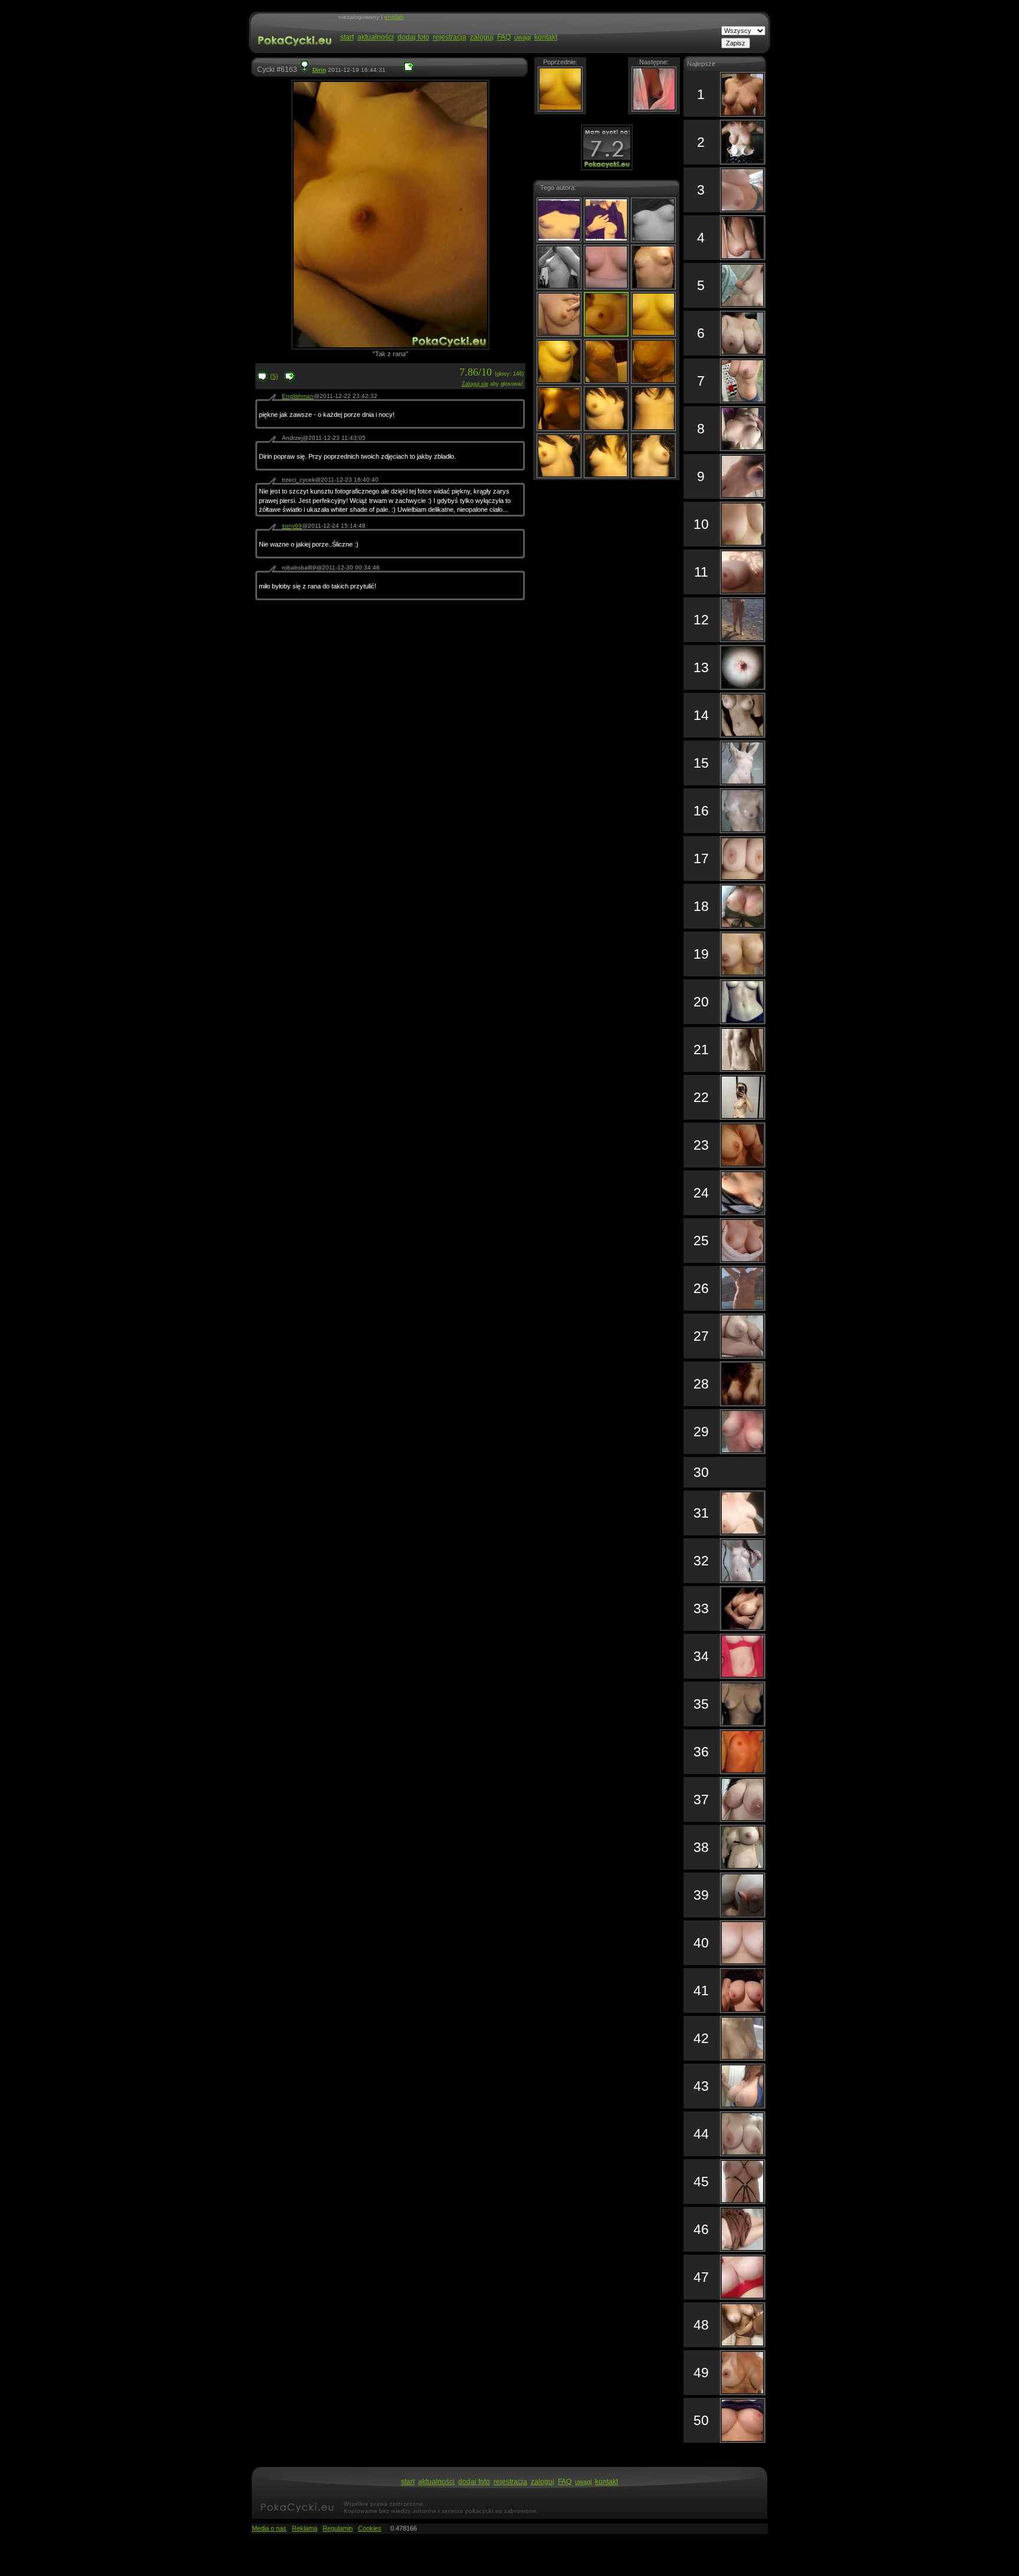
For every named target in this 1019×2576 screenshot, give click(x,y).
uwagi (522, 37)
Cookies (370, 2528)
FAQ (504, 37)
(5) (274, 376)
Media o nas (269, 2528)
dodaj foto (413, 37)
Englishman (298, 396)
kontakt (546, 37)
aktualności (376, 37)
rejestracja (450, 37)
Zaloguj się (475, 384)
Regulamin (338, 2528)
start (347, 37)
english (394, 17)
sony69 (292, 526)
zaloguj (482, 37)
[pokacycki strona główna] (293, 52)
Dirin (319, 70)
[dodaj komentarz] (290, 380)
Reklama (305, 2528)
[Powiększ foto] (408, 70)
